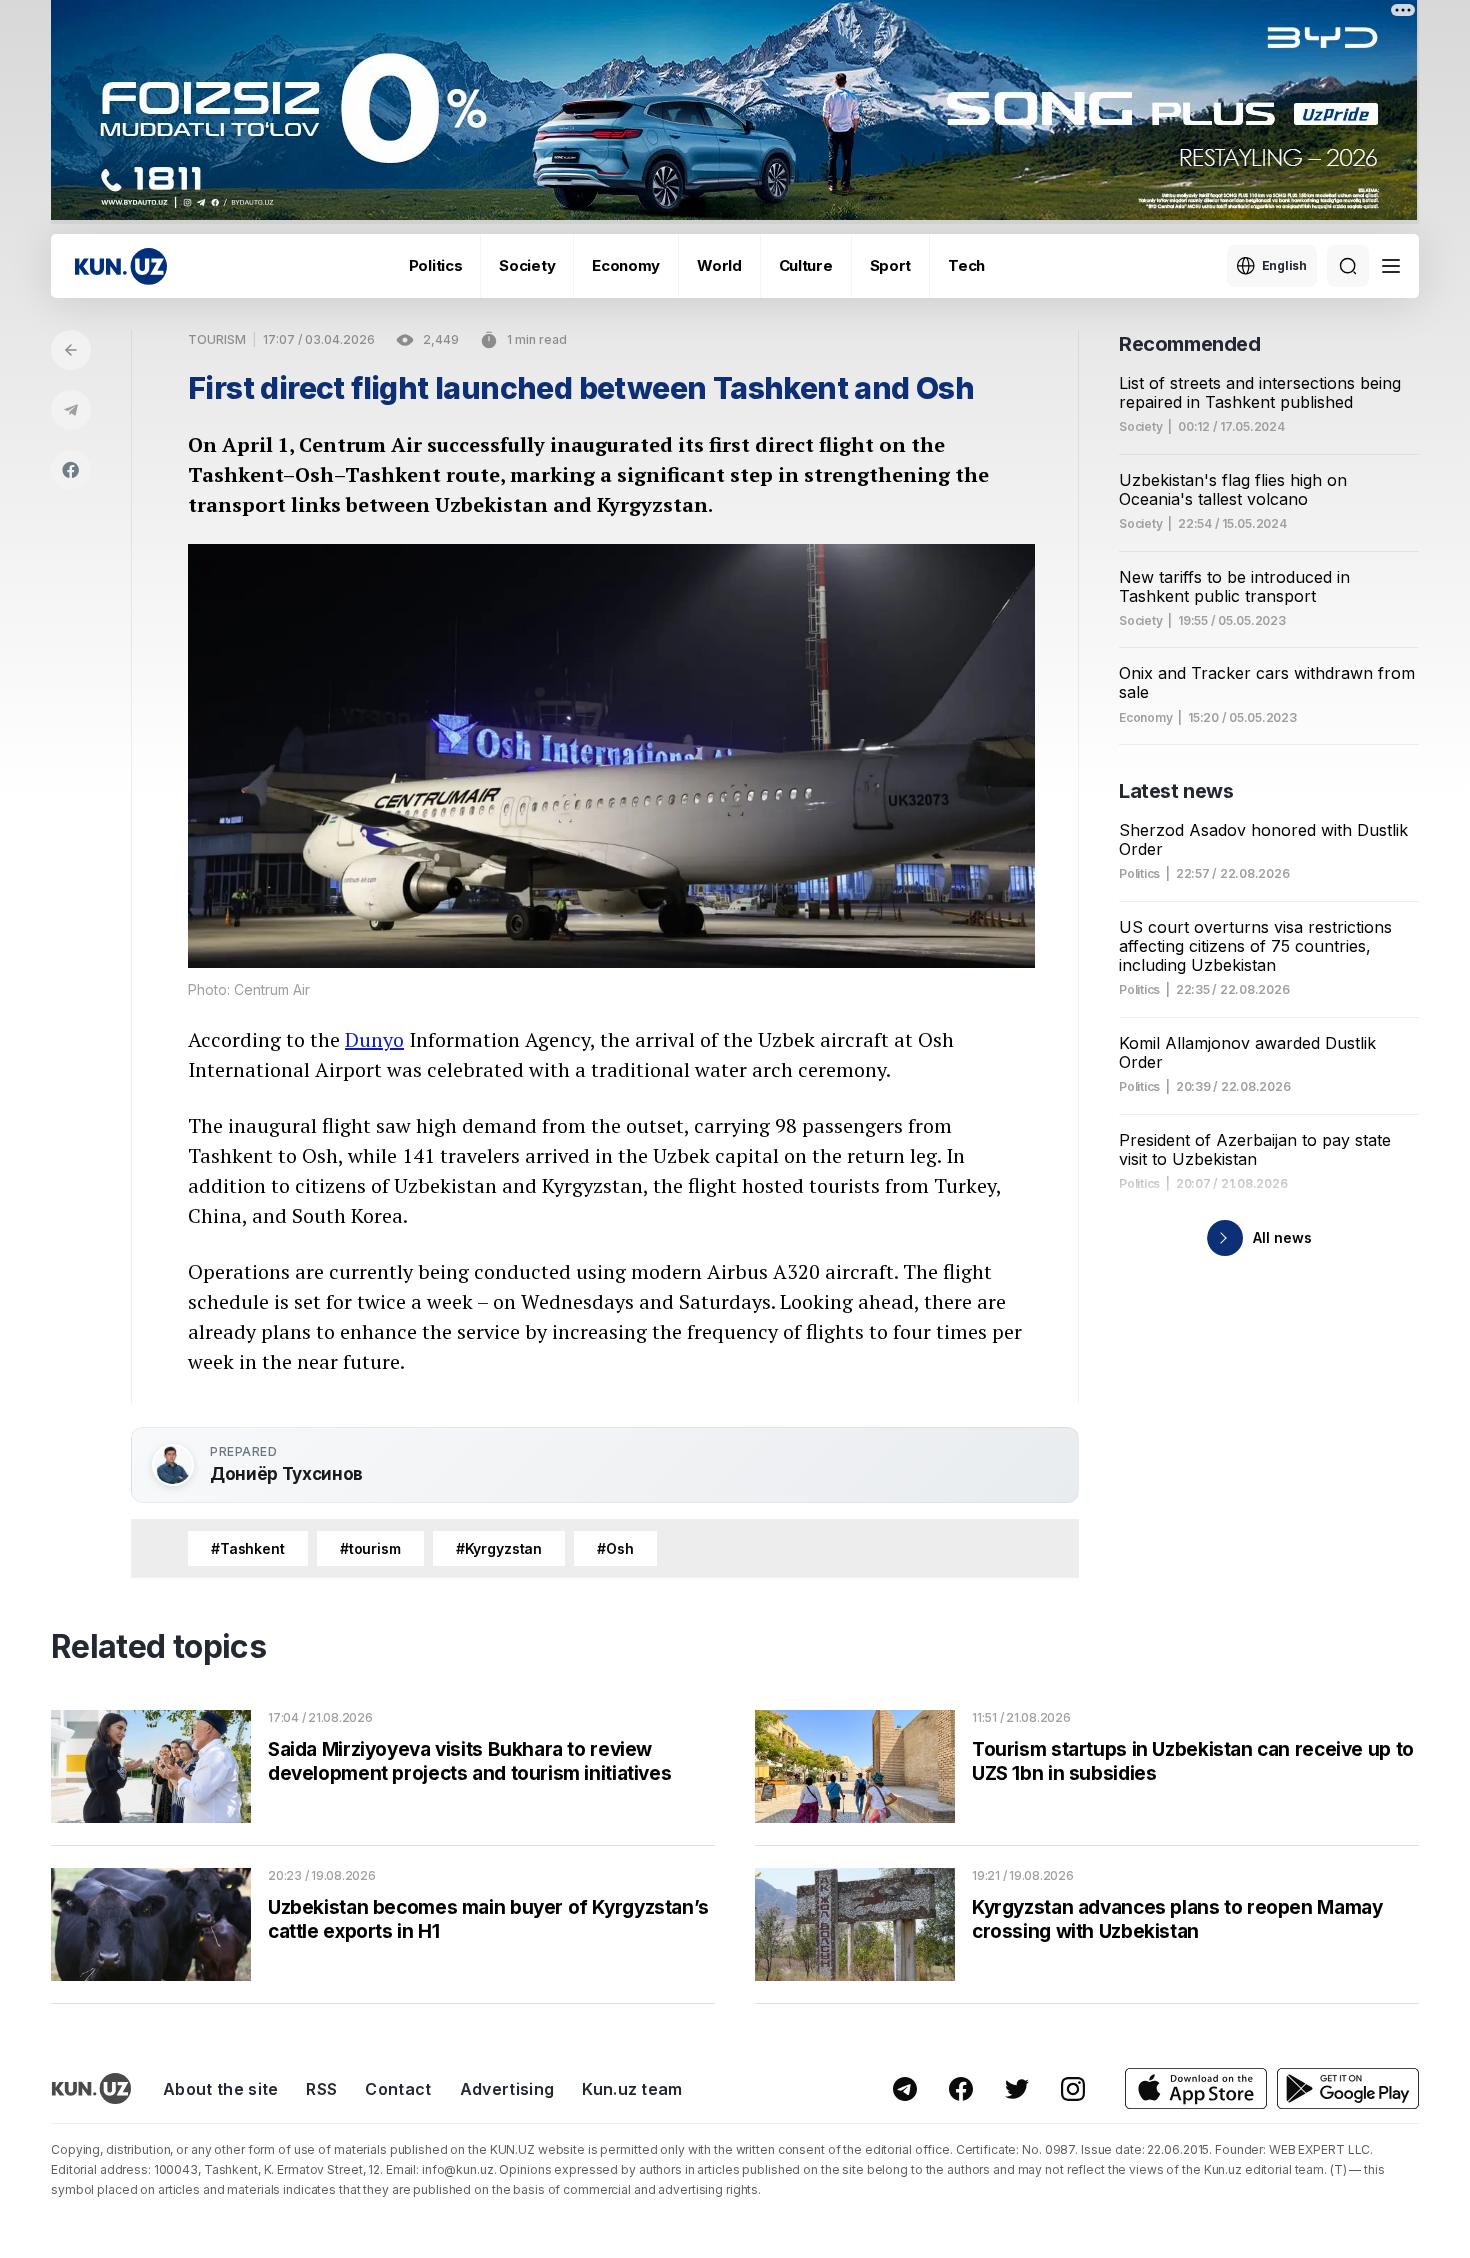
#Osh (615, 1548)
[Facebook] (71, 470)
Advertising (507, 2089)
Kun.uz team (632, 2089)
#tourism (370, 1548)
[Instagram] (1073, 2089)
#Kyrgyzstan (499, 1548)
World (719, 265)
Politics (436, 265)
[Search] (1348, 266)
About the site (220, 2089)
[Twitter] (1017, 2089)
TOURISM (217, 339)
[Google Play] (1348, 2088)
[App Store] (1196, 2088)
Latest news (1176, 791)
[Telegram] (71, 410)
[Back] (71, 350)
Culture (806, 265)
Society (527, 265)
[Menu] (1391, 266)
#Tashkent (248, 1548)
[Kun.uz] (121, 266)
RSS (321, 2089)
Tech (966, 265)
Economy (626, 265)
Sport (891, 265)
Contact (398, 2089)
